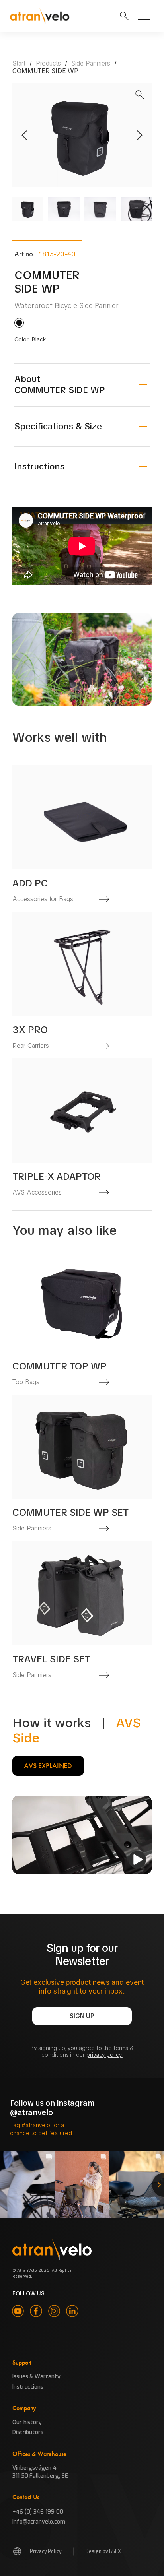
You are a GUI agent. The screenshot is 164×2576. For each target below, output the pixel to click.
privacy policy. (104, 2055)
